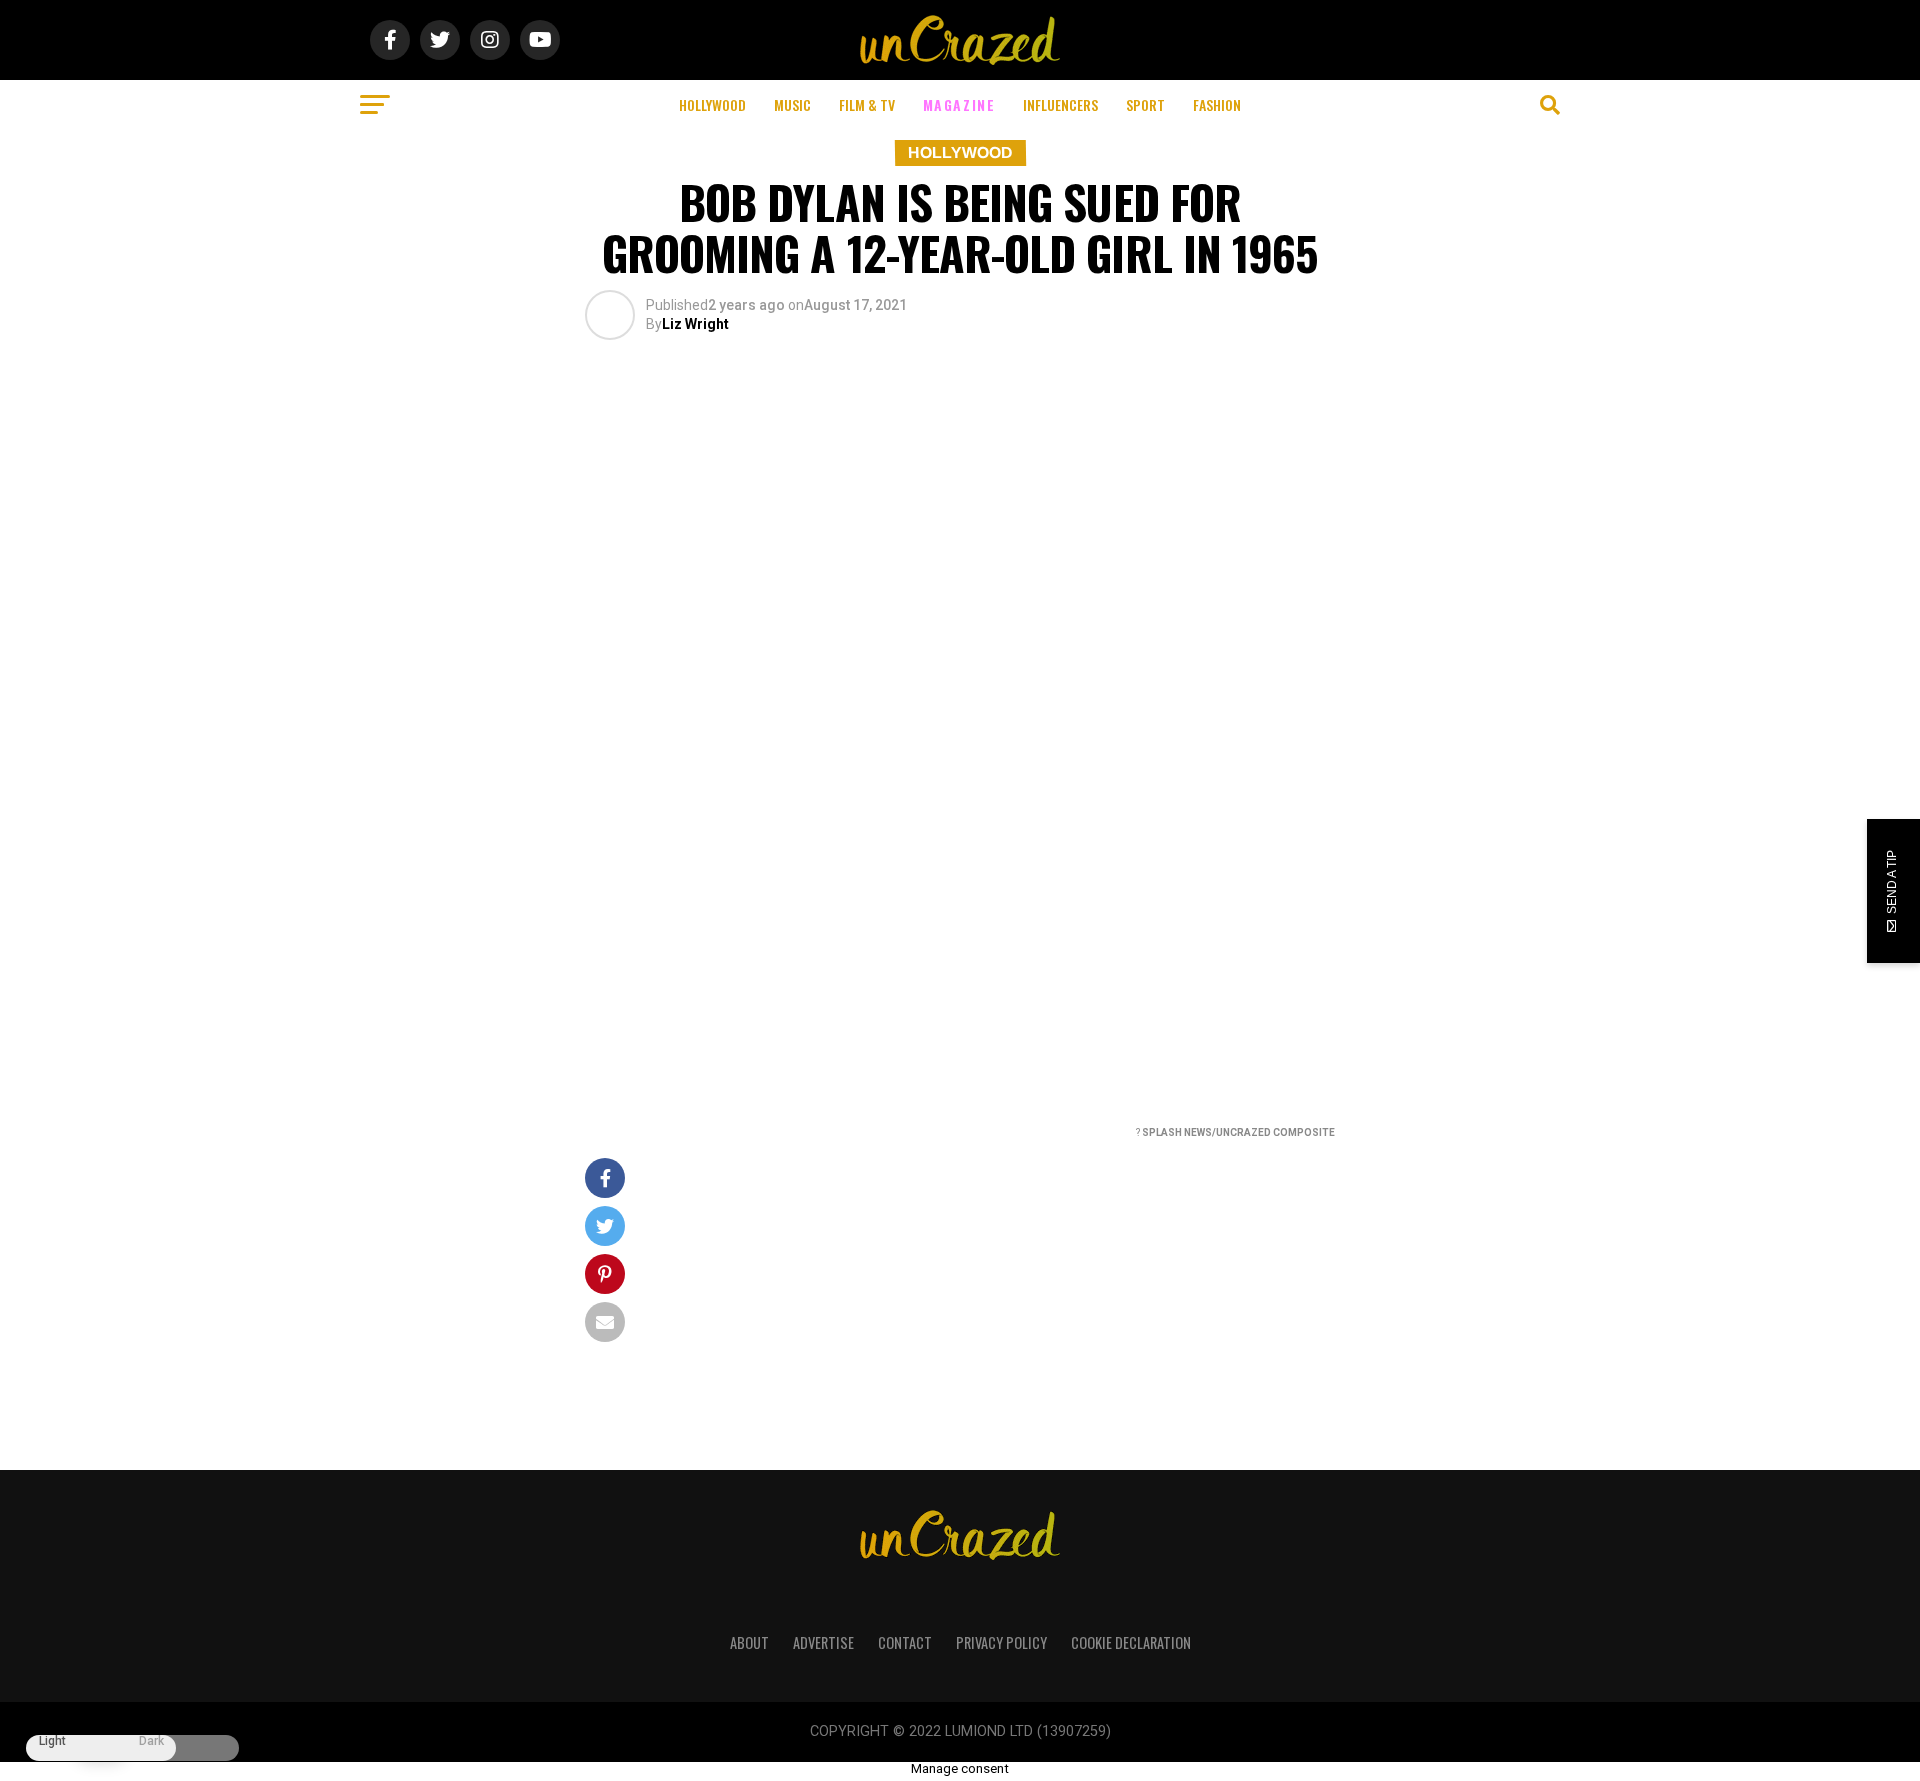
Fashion (1217, 104)
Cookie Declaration (1131, 1642)
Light (52, 1741)
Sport (1145, 104)
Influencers (1060, 104)
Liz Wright (695, 324)
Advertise (823, 1642)
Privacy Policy (1001, 1642)
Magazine (959, 104)
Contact (905, 1642)
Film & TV (867, 104)
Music (792, 104)
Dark (151, 1741)
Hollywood (712, 104)
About (749, 1642)
